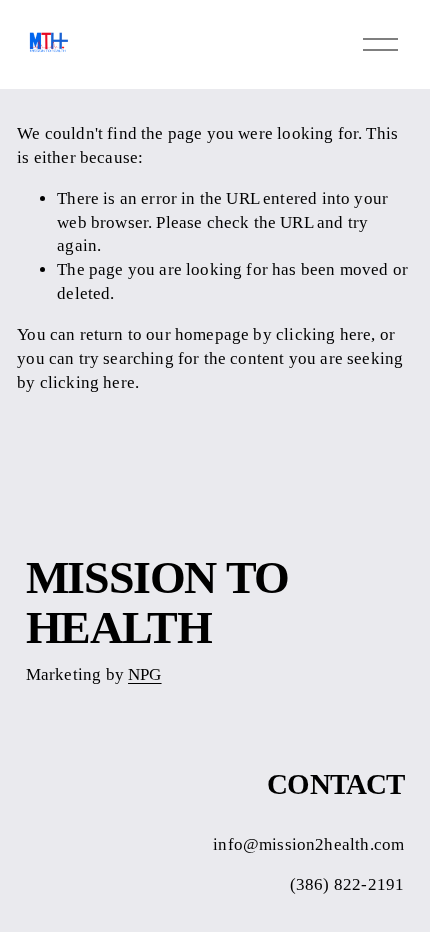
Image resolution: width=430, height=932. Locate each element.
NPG (145, 674)
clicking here (323, 334)
